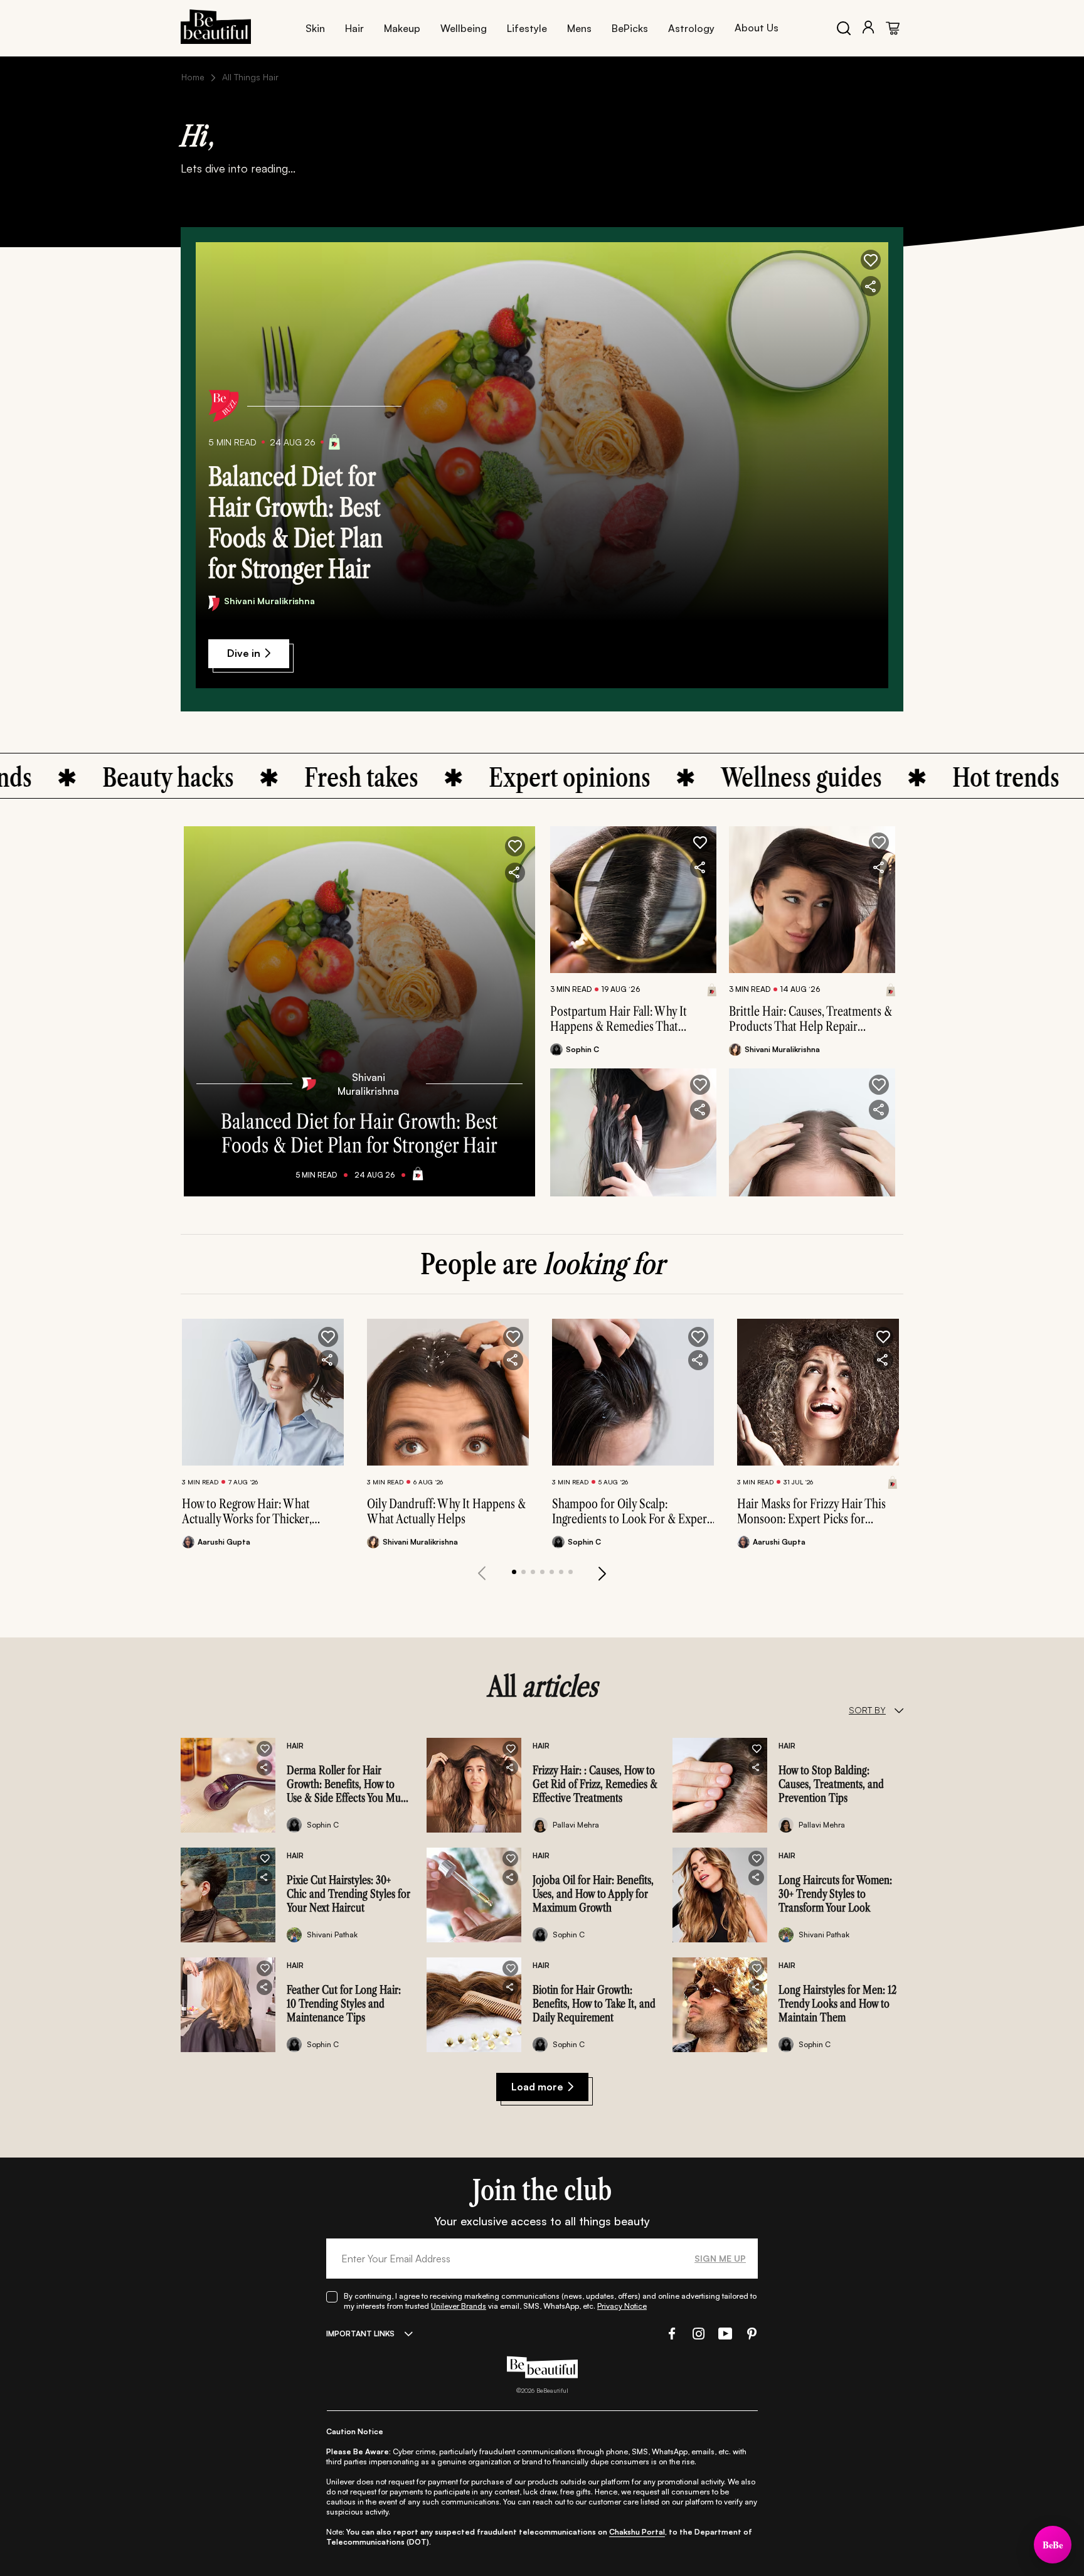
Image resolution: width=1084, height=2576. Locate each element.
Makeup (402, 28)
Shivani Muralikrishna (269, 601)
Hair (354, 28)
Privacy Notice (622, 2306)
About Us (757, 28)
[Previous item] (482, 1573)
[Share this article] (700, 868)
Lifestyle (527, 28)
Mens (579, 28)
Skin (315, 28)
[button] (871, 260)
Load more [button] (537, 2087)
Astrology (691, 28)
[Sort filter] (899, 1710)
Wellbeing (464, 28)
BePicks (630, 28)
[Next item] (602, 1573)
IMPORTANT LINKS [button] (360, 2334)
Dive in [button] (244, 653)
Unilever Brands (459, 2306)
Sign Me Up (720, 2258)
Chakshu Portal (637, 2532)
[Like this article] (700, 843)
